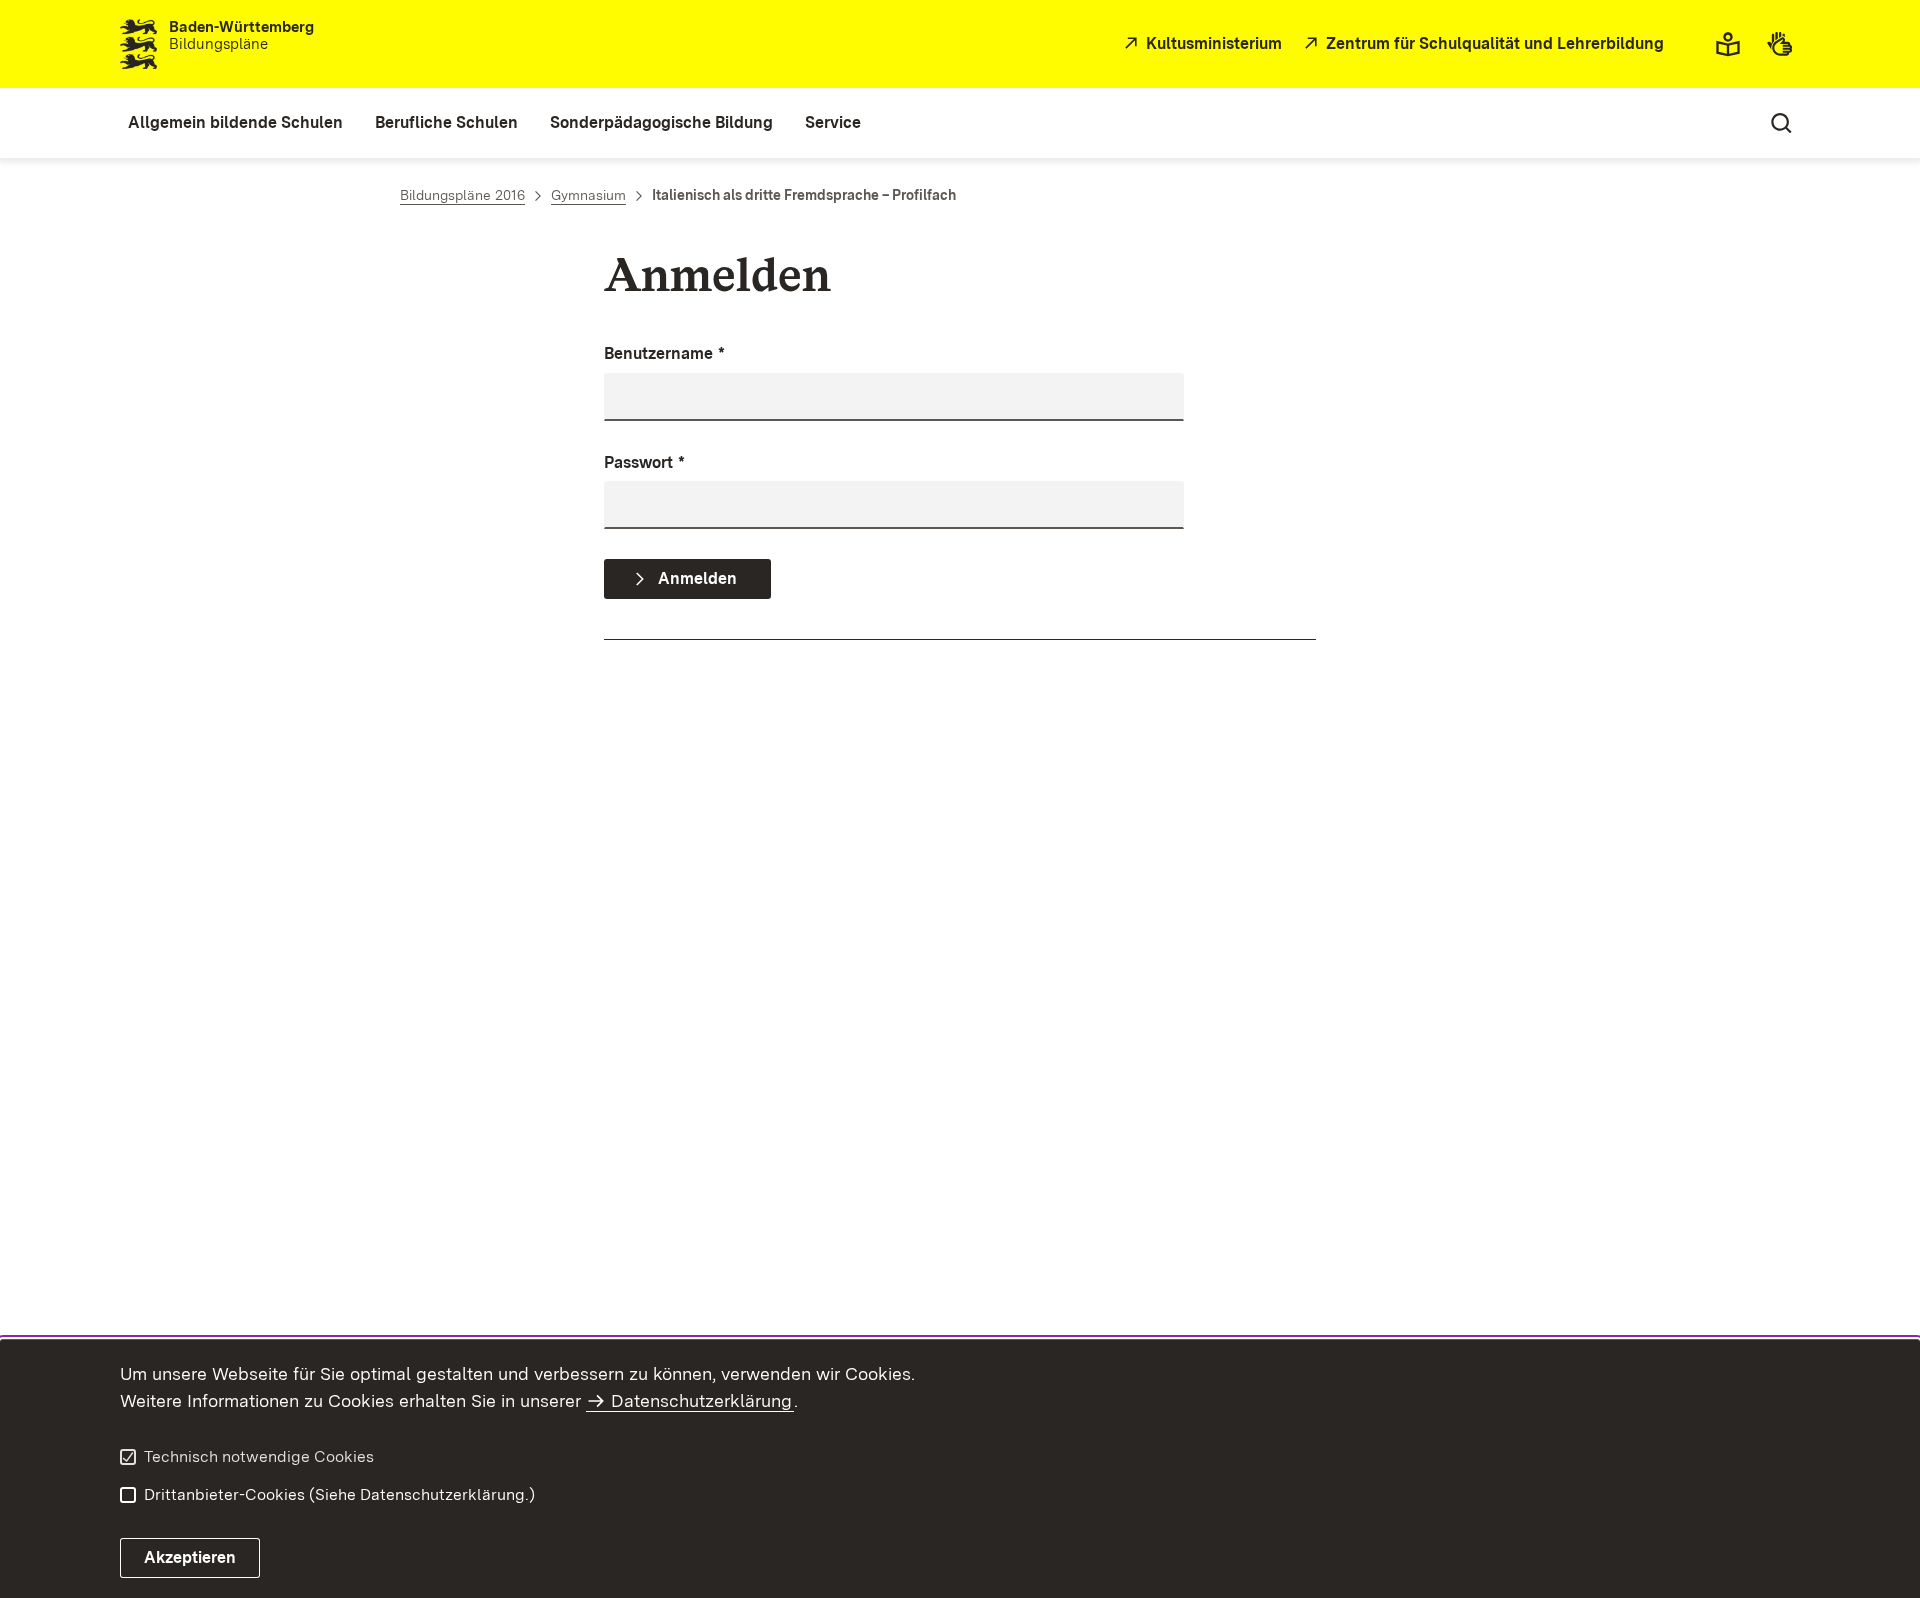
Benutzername (664, 353)
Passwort (644, 462)
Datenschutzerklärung (701, 1400)
